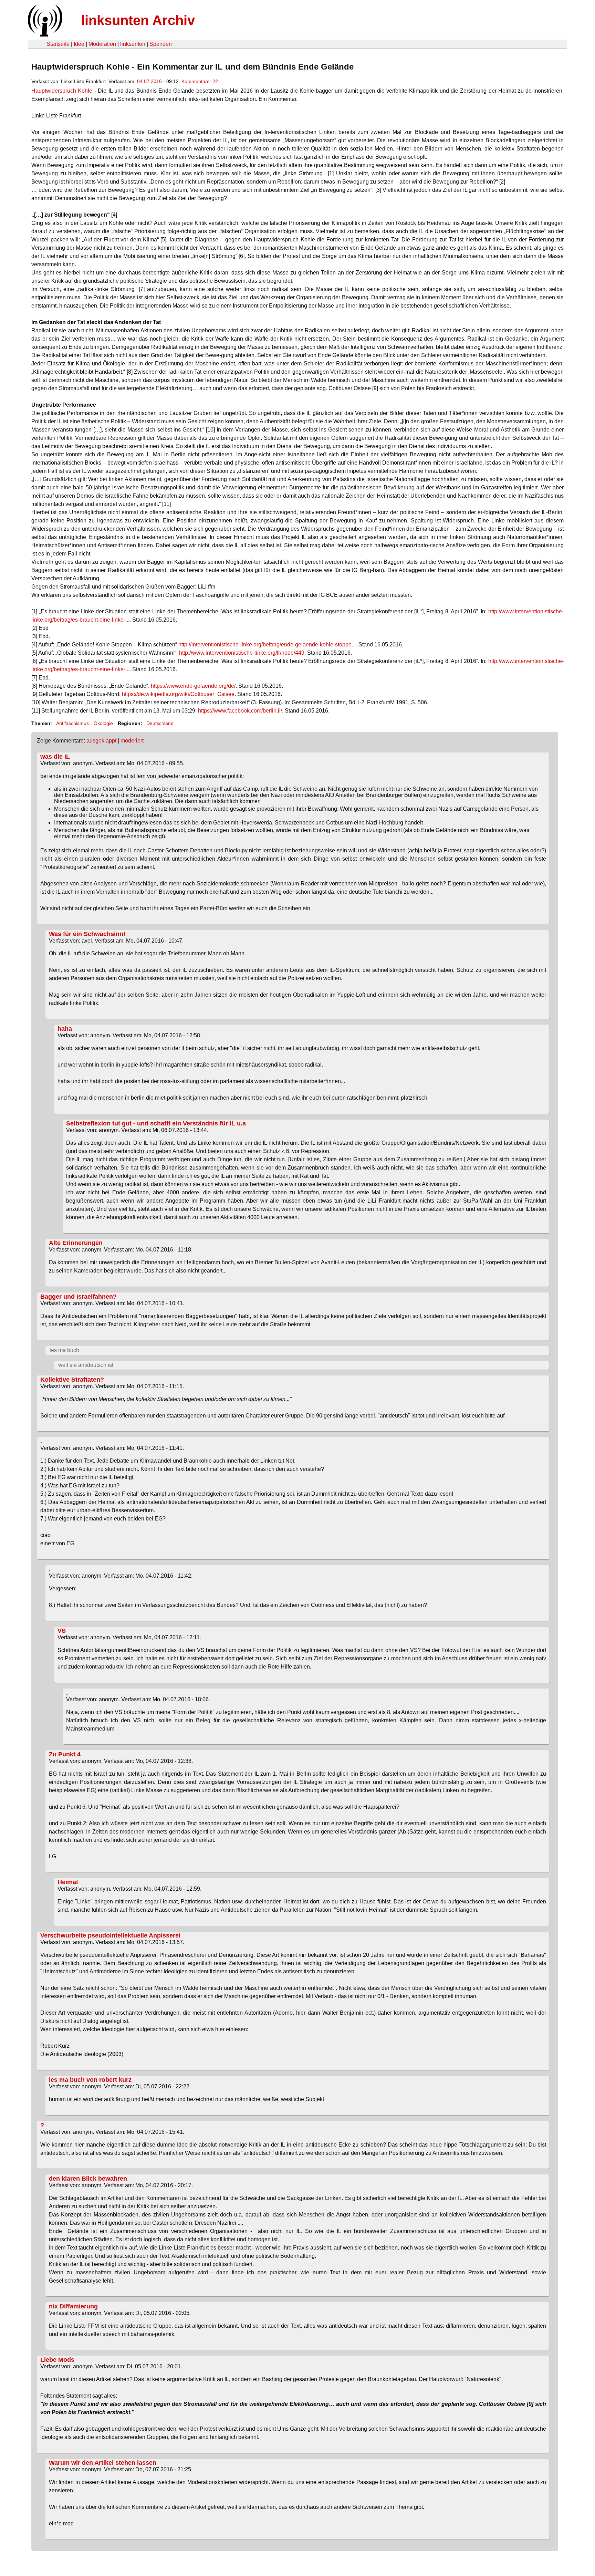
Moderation (102, 44)
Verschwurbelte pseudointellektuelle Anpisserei (110, 1935)
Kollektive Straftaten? (72, 1380)
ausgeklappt (101, 741)
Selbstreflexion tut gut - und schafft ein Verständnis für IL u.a (156, 1123)
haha (65, 1029)
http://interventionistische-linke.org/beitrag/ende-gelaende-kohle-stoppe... (267, 645)
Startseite (58, 44)
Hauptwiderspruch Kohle (62, 91)
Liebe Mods (57, 2360)
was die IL (55, 757)
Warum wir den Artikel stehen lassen (103, 2463)
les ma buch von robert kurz (90, 2080)
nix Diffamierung (73, 2306)
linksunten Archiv (138, 20)
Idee (79, 44)
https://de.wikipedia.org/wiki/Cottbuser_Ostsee (178, 694)
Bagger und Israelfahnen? (79, 1297)
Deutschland (160, 723)
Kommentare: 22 (200, 81)
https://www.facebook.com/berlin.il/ (240, 711)
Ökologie (103, 723)
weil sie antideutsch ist (86, 1365)
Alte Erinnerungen (76, 1243)
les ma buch (64, 1350)
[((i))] (44, 35)
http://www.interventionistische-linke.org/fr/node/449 (242, 653)
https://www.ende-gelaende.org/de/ (193, 686)
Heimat (68, 1882)
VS (62, 1631)
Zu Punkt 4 (65, 1754)
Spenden (161, 44)
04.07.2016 (149, 81)
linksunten (133, 44)
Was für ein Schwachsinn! (87, 934)
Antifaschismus (72, 723)
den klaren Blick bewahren (88, 2179)
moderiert (132, 741)
